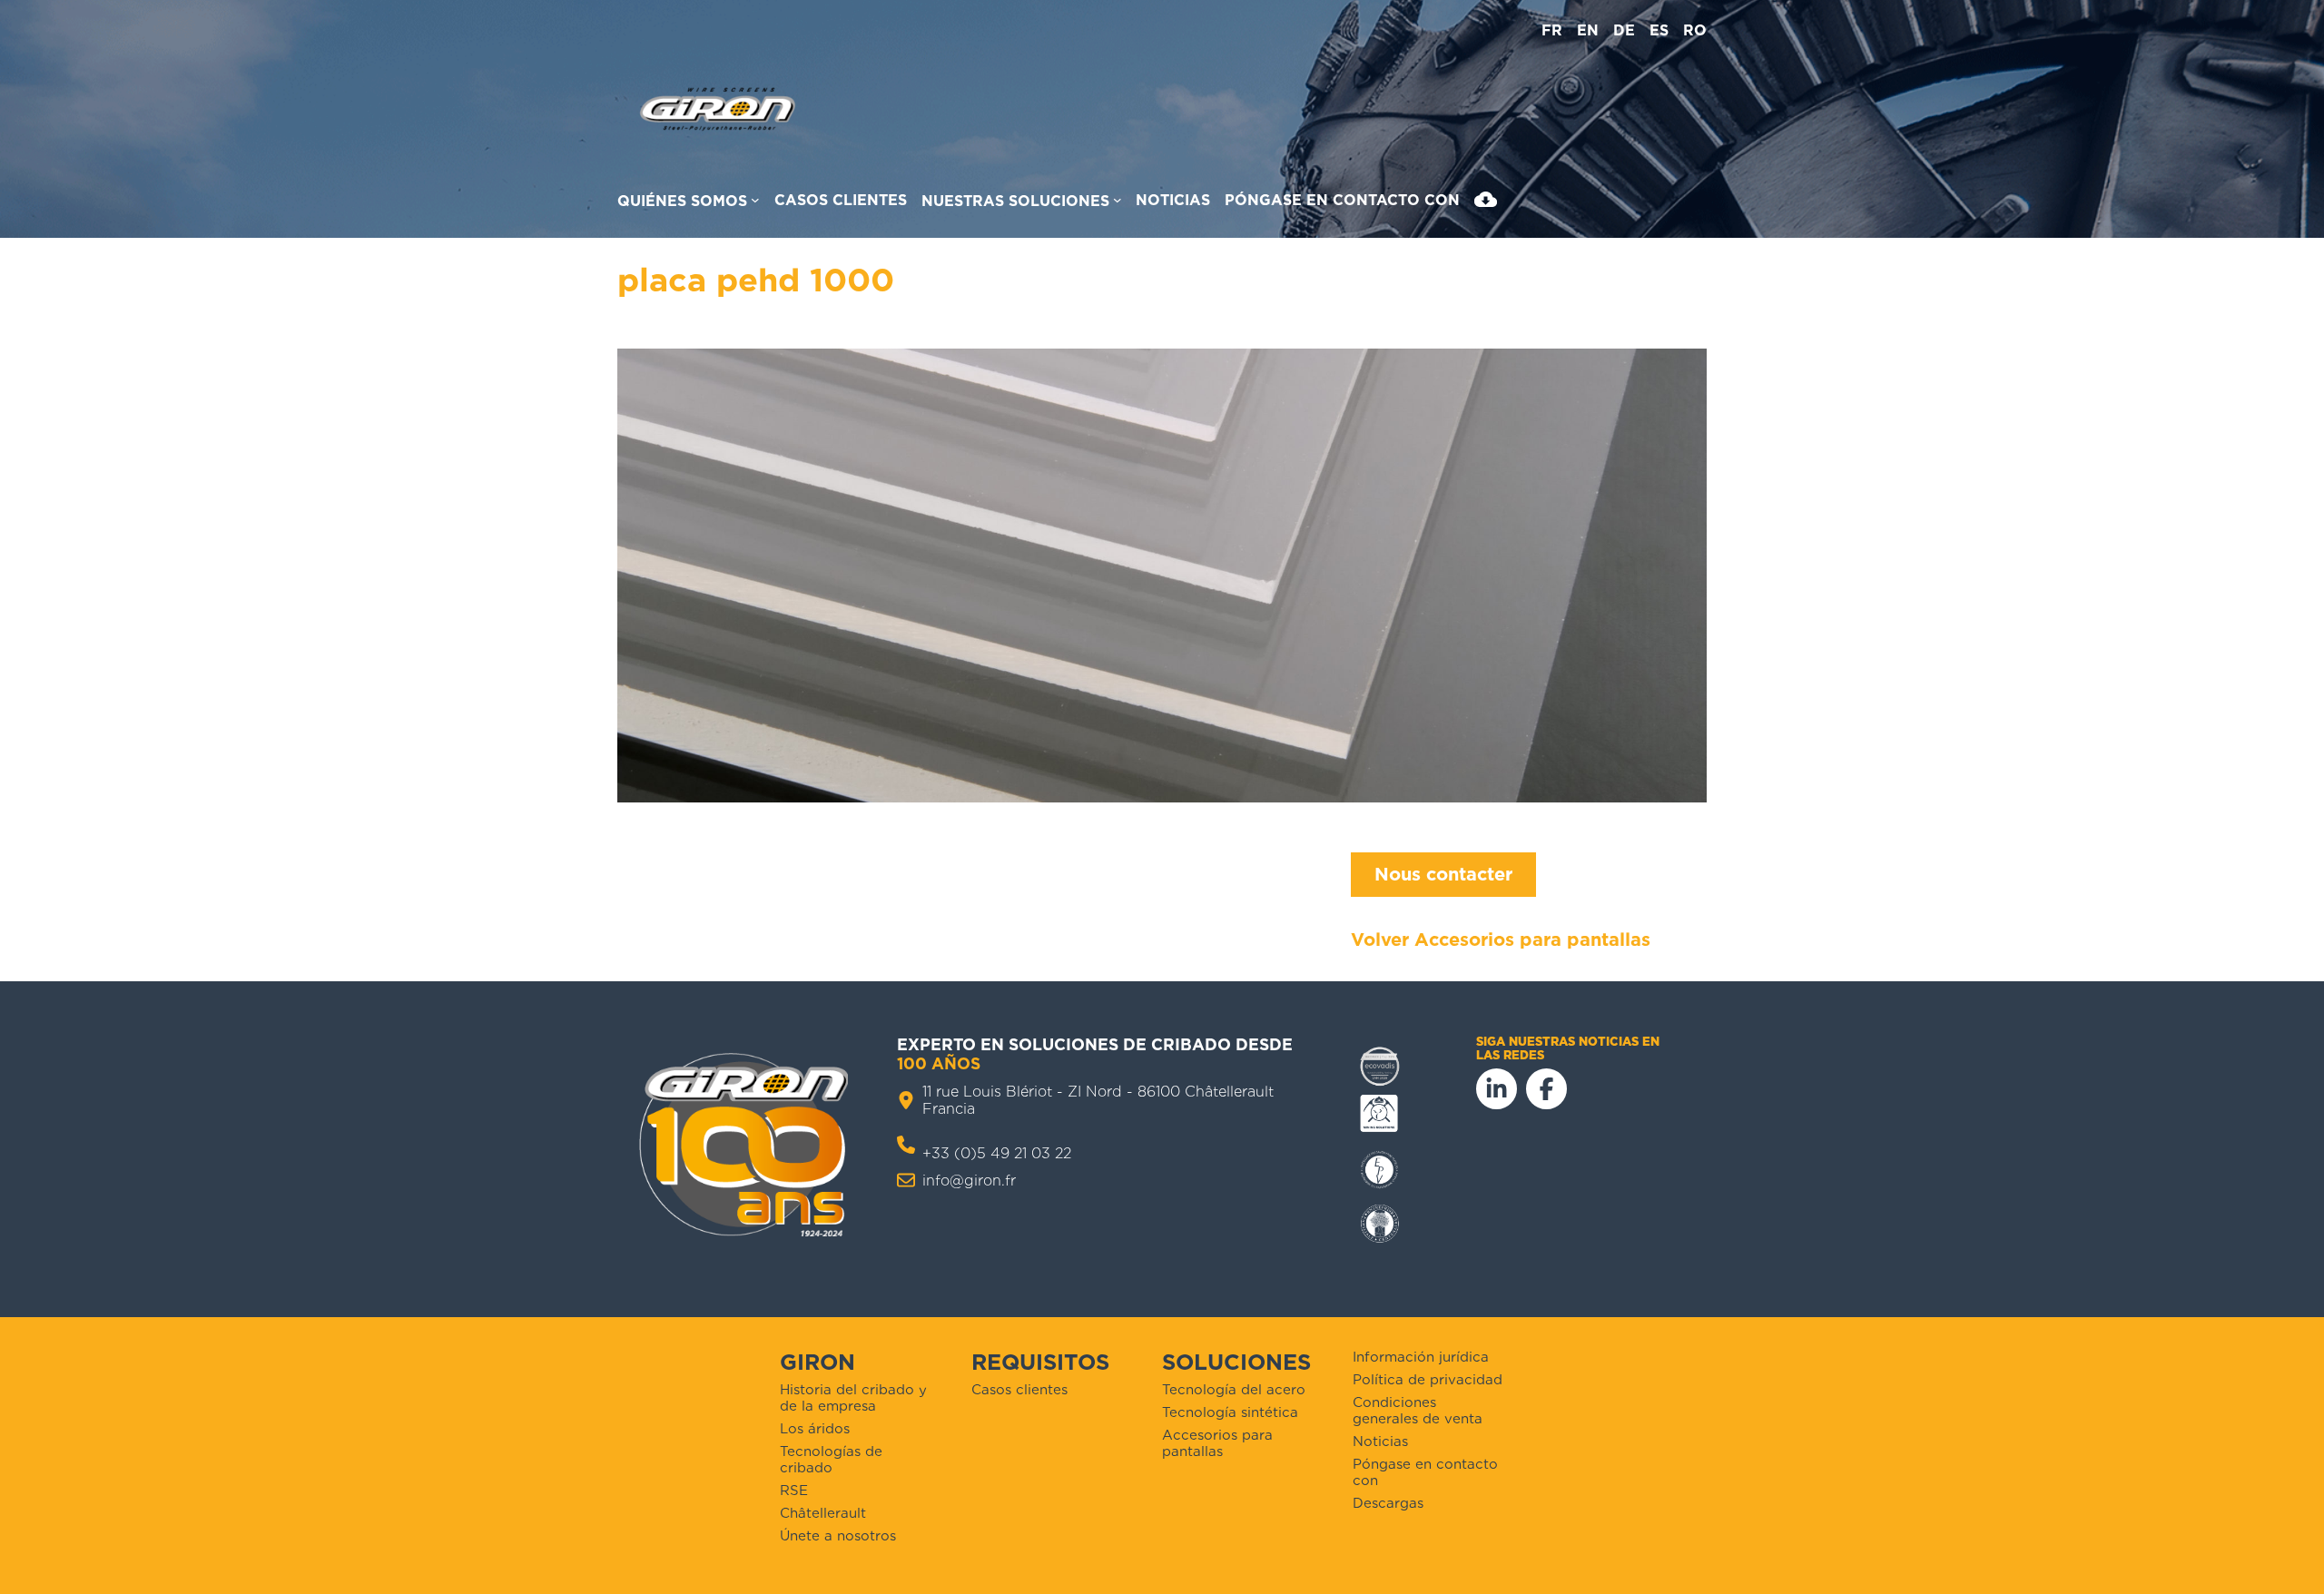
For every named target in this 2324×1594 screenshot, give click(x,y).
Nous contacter (1443, 874)
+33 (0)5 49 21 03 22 (997, 1153)
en (1588, 30)
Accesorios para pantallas (1532, 940)
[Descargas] (1486, 203)
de (1624, 30)
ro (1695, 30)
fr (1552, 30)
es (1659, 30)
